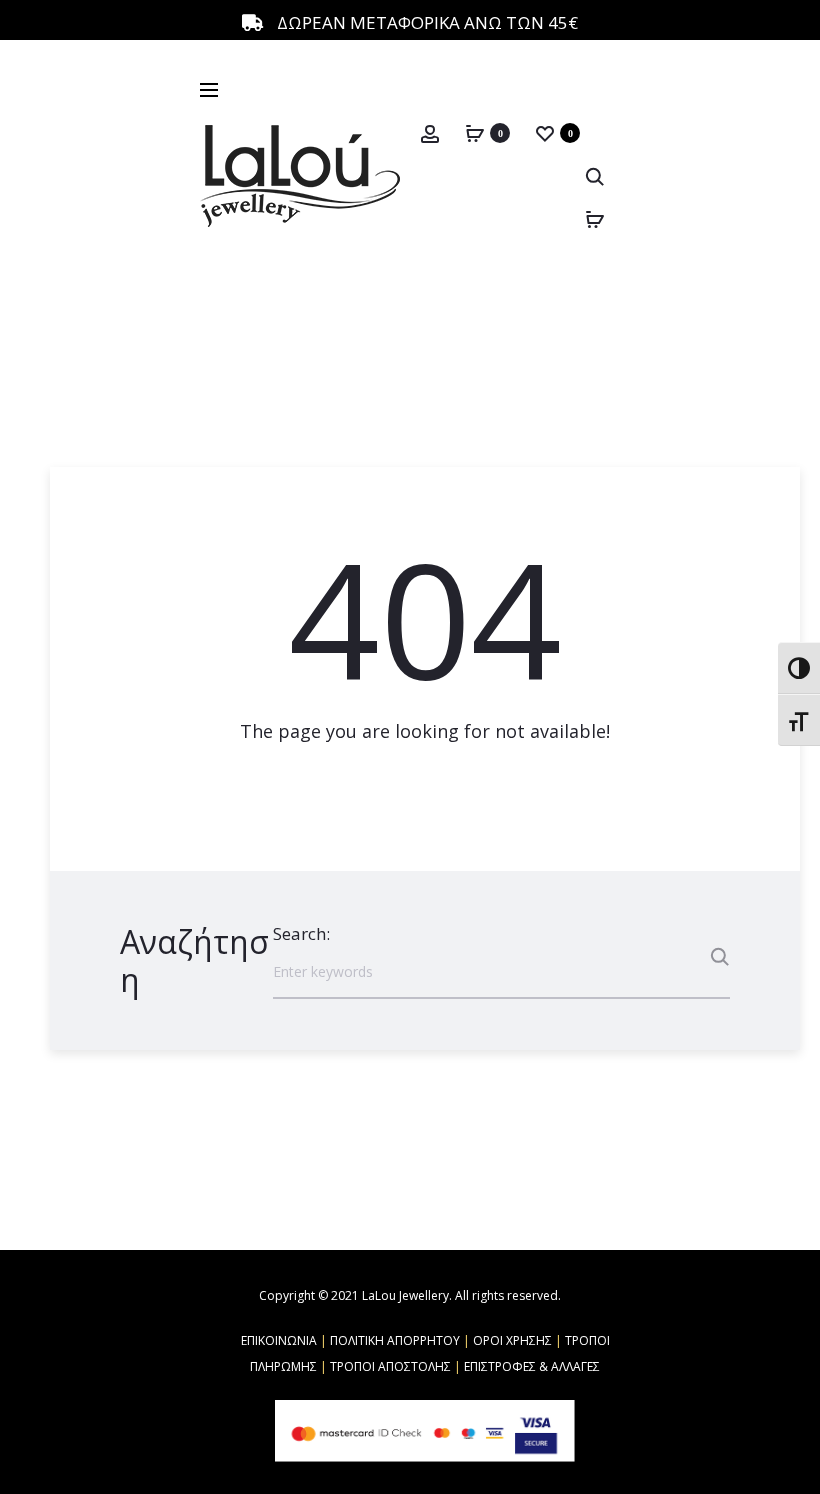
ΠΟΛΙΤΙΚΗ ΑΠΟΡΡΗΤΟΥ (395, 1340)
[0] (475, 131)
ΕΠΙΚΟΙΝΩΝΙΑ (279, 1340)
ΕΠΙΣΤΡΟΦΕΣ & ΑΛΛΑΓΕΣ (532, 1366)
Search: (301, 933)
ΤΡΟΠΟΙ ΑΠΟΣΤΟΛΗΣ (390, 1366)
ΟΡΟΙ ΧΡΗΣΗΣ (512, 1340)
